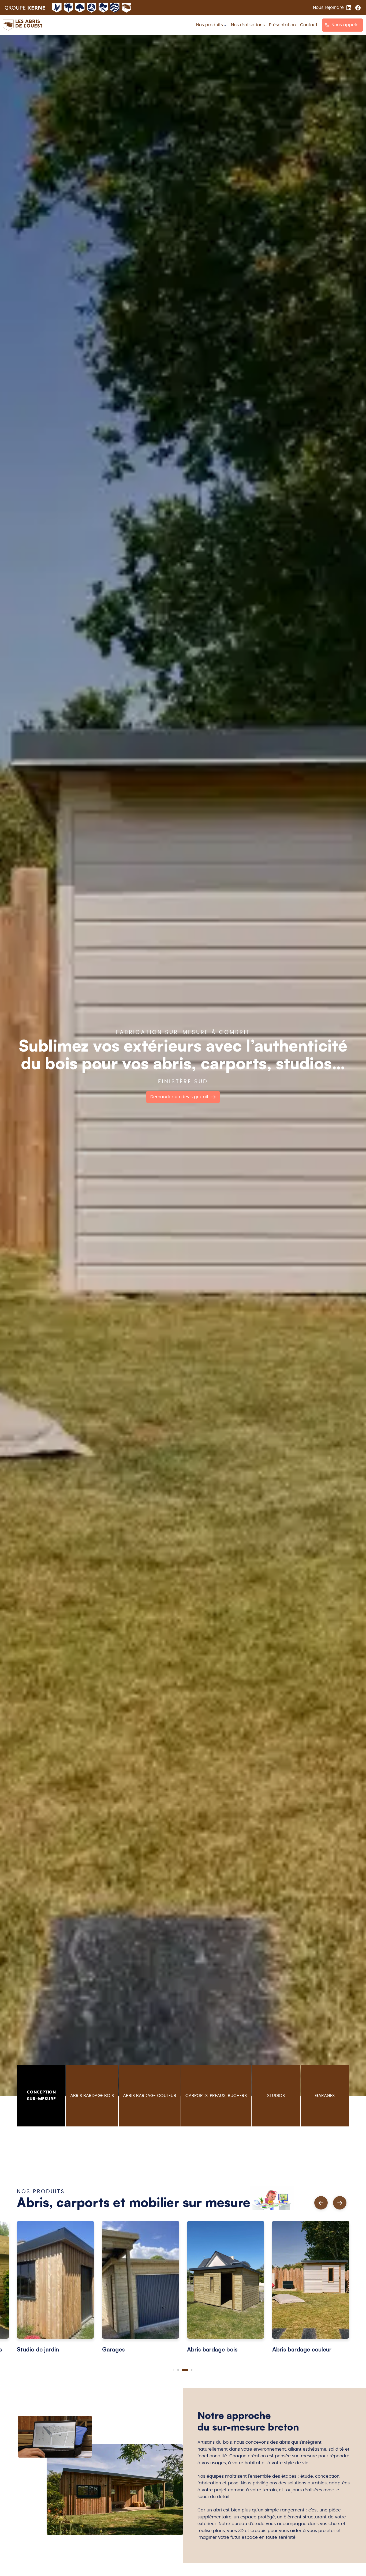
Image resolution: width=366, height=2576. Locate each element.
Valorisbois (92, 8)
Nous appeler (346, 25)
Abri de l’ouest (126, 8)
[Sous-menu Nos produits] (225, 25)
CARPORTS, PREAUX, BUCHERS (216, 2096)
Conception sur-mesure (41, 2096)
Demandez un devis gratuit (179, 1097)
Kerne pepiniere (103, 8)
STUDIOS (276, 2096)
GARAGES (325, 2096)
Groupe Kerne (25, 8)
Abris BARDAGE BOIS (92, 2096)
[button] (340, 2203)
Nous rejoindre (328, 8)
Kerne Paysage (57, 8)
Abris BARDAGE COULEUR (150, 2096)
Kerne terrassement (115, 8)
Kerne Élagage (80, 8)
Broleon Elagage (69, 8)
